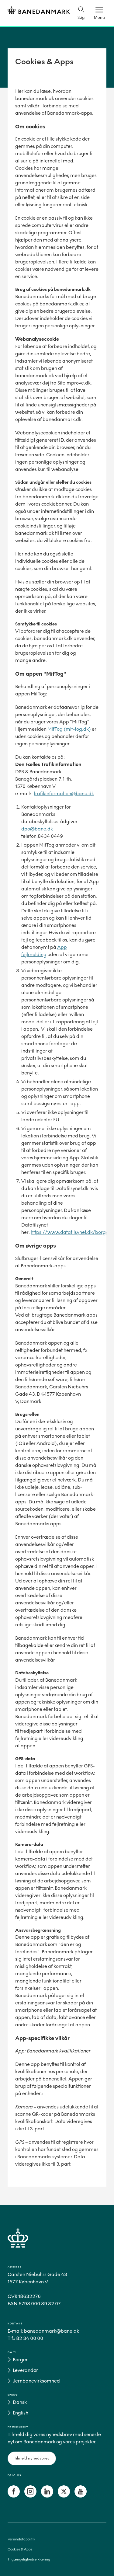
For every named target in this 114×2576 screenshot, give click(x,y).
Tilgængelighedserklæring (29, 2559)
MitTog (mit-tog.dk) (69, 729)
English (21, 2413)
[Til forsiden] (39, 11)
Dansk (20, 2402)
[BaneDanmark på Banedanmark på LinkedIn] (47, 2496)
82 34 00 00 (30, 2338)
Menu (99, 17)
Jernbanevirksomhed (36, 2381)
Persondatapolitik (21, 2539)
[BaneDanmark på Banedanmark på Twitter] (64, 2496)
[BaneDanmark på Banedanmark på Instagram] (30, 2496)
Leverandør (25, 2370)
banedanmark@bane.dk (52, 2331)
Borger (20, 2360)
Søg (81, 17)
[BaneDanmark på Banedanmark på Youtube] (81, 2496)
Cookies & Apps (20, 2549)
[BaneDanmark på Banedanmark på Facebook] (14, 2496)
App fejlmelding (44, 951)
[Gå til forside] (57, 2245)
